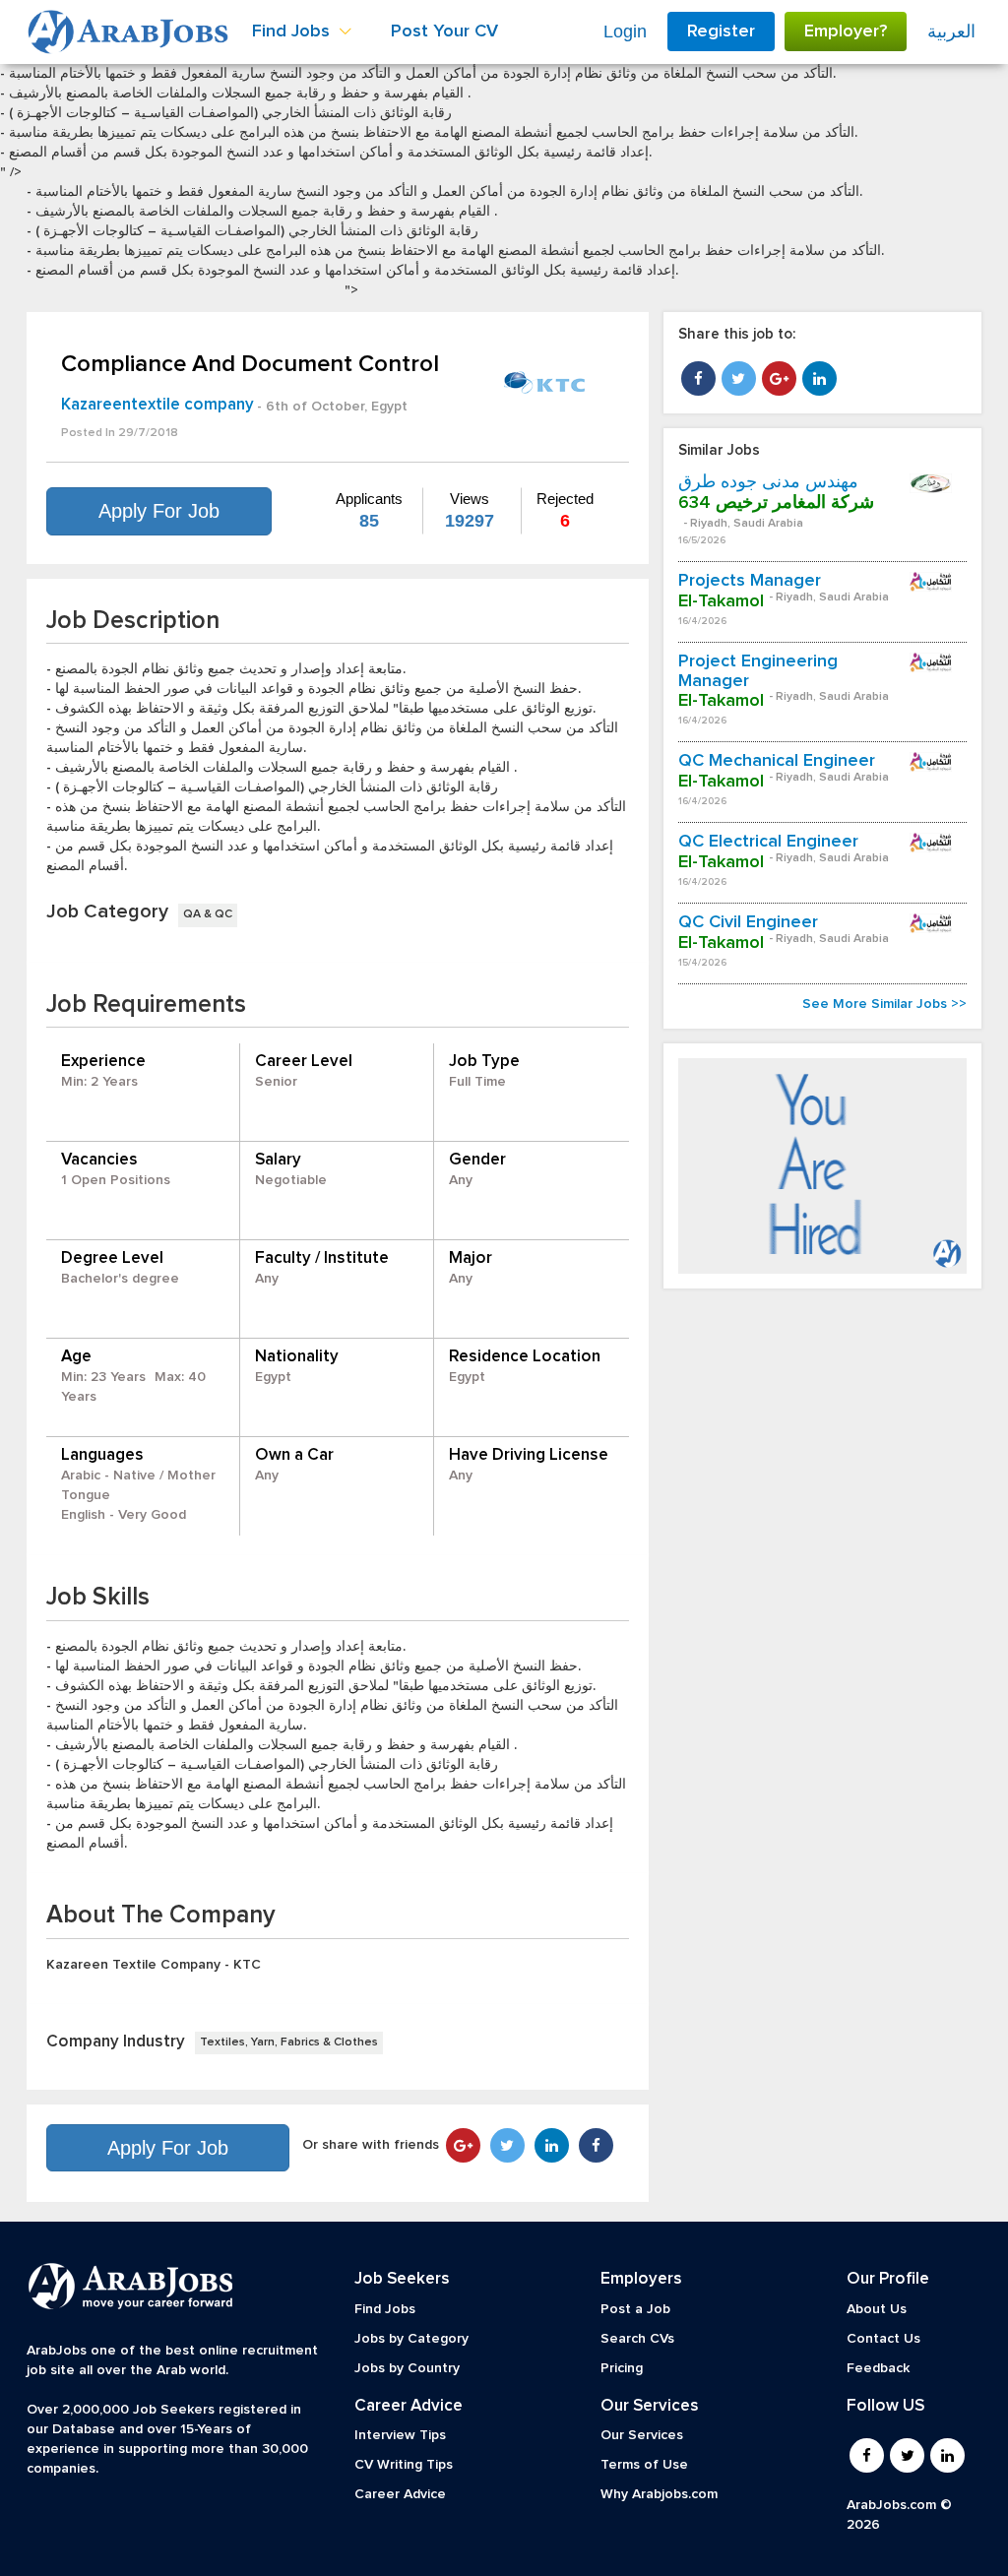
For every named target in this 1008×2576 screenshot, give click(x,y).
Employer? (846, 31)
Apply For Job (159, 511)
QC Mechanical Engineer (777, 761)
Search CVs (637, 2339)
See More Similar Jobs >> (884, 1004)
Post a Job (635, 2309)
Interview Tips (400, 2435)
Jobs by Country (407, 2368)
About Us (877, 2309)
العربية (951, 31)
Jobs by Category (411, 2339)
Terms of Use (644, 2465)
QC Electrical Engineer (768, 842)
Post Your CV (444, 31)
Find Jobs (385, 2309)
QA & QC (208, 914)
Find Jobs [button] (293, 31)
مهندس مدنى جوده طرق (768, 482)
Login (625, 31)
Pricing (622, 2368)
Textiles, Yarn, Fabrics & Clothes (289, 2042)
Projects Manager (750, 581)
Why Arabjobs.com (659, 2494)
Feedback (878, 2368)
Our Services (642, 2435)
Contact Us (883, 2339)
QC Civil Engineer (748, 922)
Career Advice (400, 2494)
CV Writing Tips (404, 2465)
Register (721, 31)
